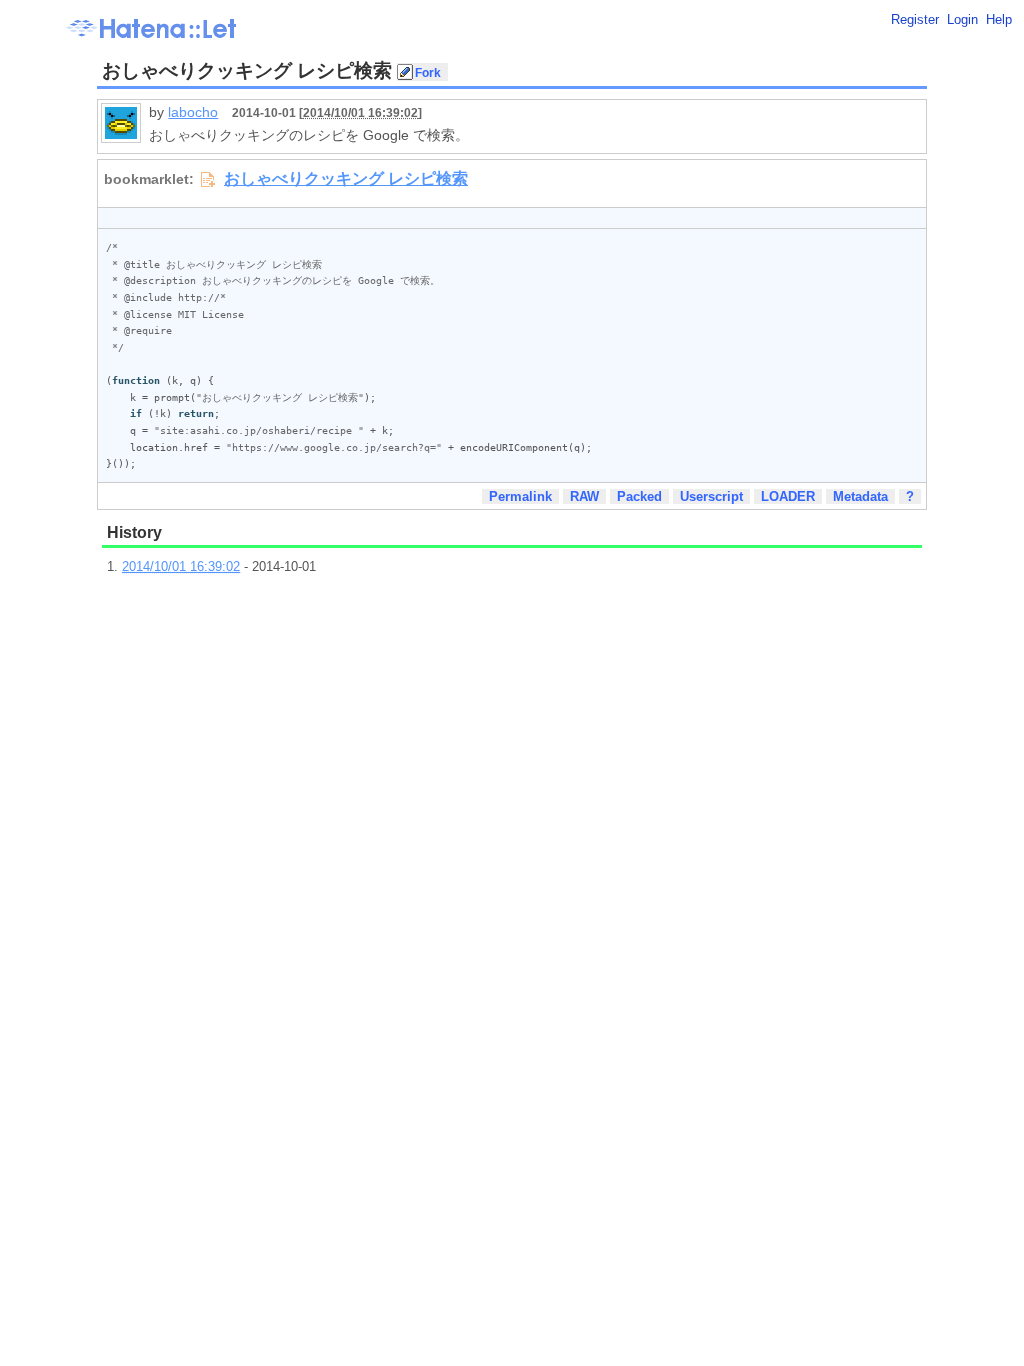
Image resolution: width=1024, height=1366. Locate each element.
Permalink (520, 496)
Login (962, 19)
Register (915, 19)
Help (999, 19)
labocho (193, 112)
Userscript (711, 496)
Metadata (860, 496)
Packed (639, 496)
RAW (584, 496)
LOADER (788, 496)
